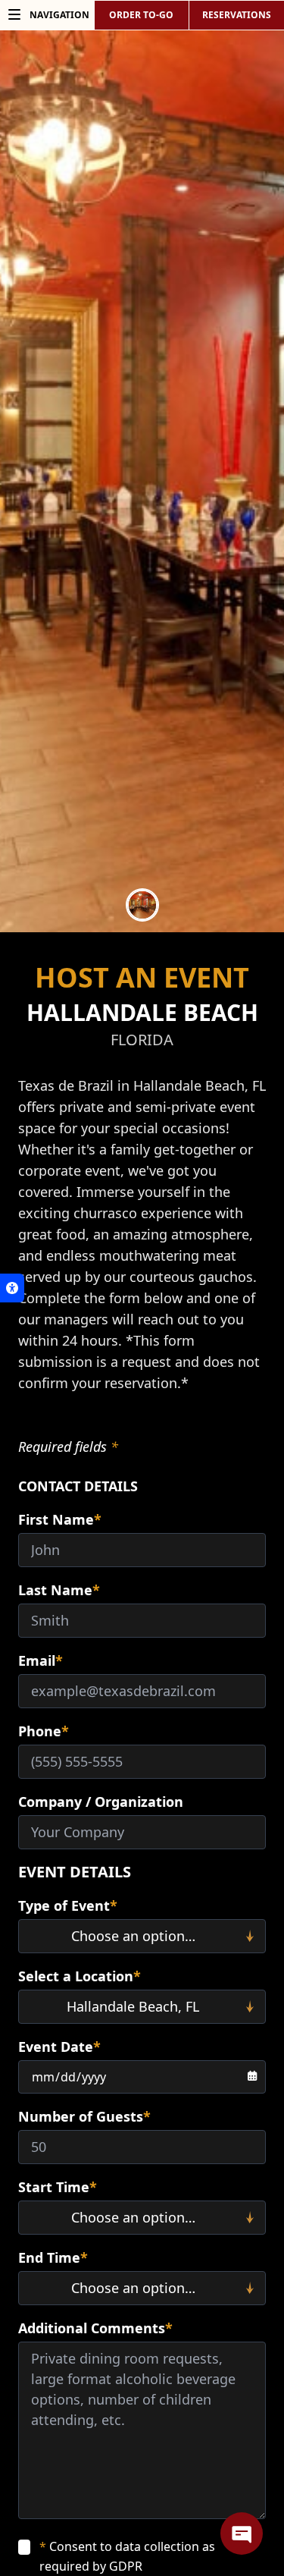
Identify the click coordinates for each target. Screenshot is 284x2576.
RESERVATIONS (237, 15)
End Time (53, 2257)
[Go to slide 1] (142, 905)
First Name (60, 1519)
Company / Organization (101, 1802)
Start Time (58, 2187)
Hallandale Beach (142, 1012)
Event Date (59, 2047)
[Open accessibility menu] (12, 1288)
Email (41, 1660)
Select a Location (80, 1976)
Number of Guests (84, 2116)
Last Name (59, 1590)
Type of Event (68, 1905)
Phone (44, 1731)
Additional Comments (95, 2328)
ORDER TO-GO (141, 15)
